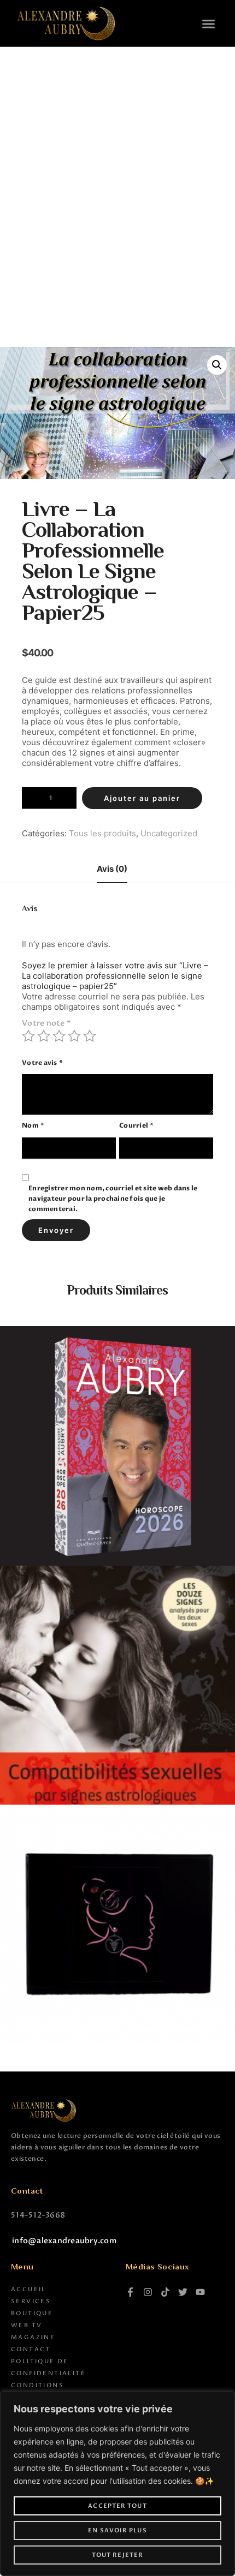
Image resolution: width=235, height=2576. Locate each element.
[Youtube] (200, 2292)
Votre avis (42, 1063)
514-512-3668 (38, 2215)
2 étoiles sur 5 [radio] (44, 1036)
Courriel (137, 1125)
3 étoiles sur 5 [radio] (59, 1036)
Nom (33, 1125)
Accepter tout (117, 2506)
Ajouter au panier (142, 798)
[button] (209, 24)
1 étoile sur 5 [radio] (28, 1036)
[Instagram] (148, 2292)
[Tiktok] (165, 2292)
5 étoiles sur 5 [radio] (90, 1036)
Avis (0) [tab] (112, 869)
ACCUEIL (29, 2289)
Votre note (46, 1023)
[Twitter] (183, 2292)
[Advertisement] (117, 170)
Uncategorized (169, 833)
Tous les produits (102, 833)
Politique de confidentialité (48, 2367)
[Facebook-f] (130, 2292)
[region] (117, 2484)
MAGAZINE (33, 2337)
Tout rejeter (117, 2555)
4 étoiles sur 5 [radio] (74, 1036)
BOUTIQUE (32, 2313)
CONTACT (31, 2349)
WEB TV (27, 2325)
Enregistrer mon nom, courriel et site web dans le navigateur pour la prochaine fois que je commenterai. (113, 1199)
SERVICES (31, 2301)
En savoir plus (117, 2530)
